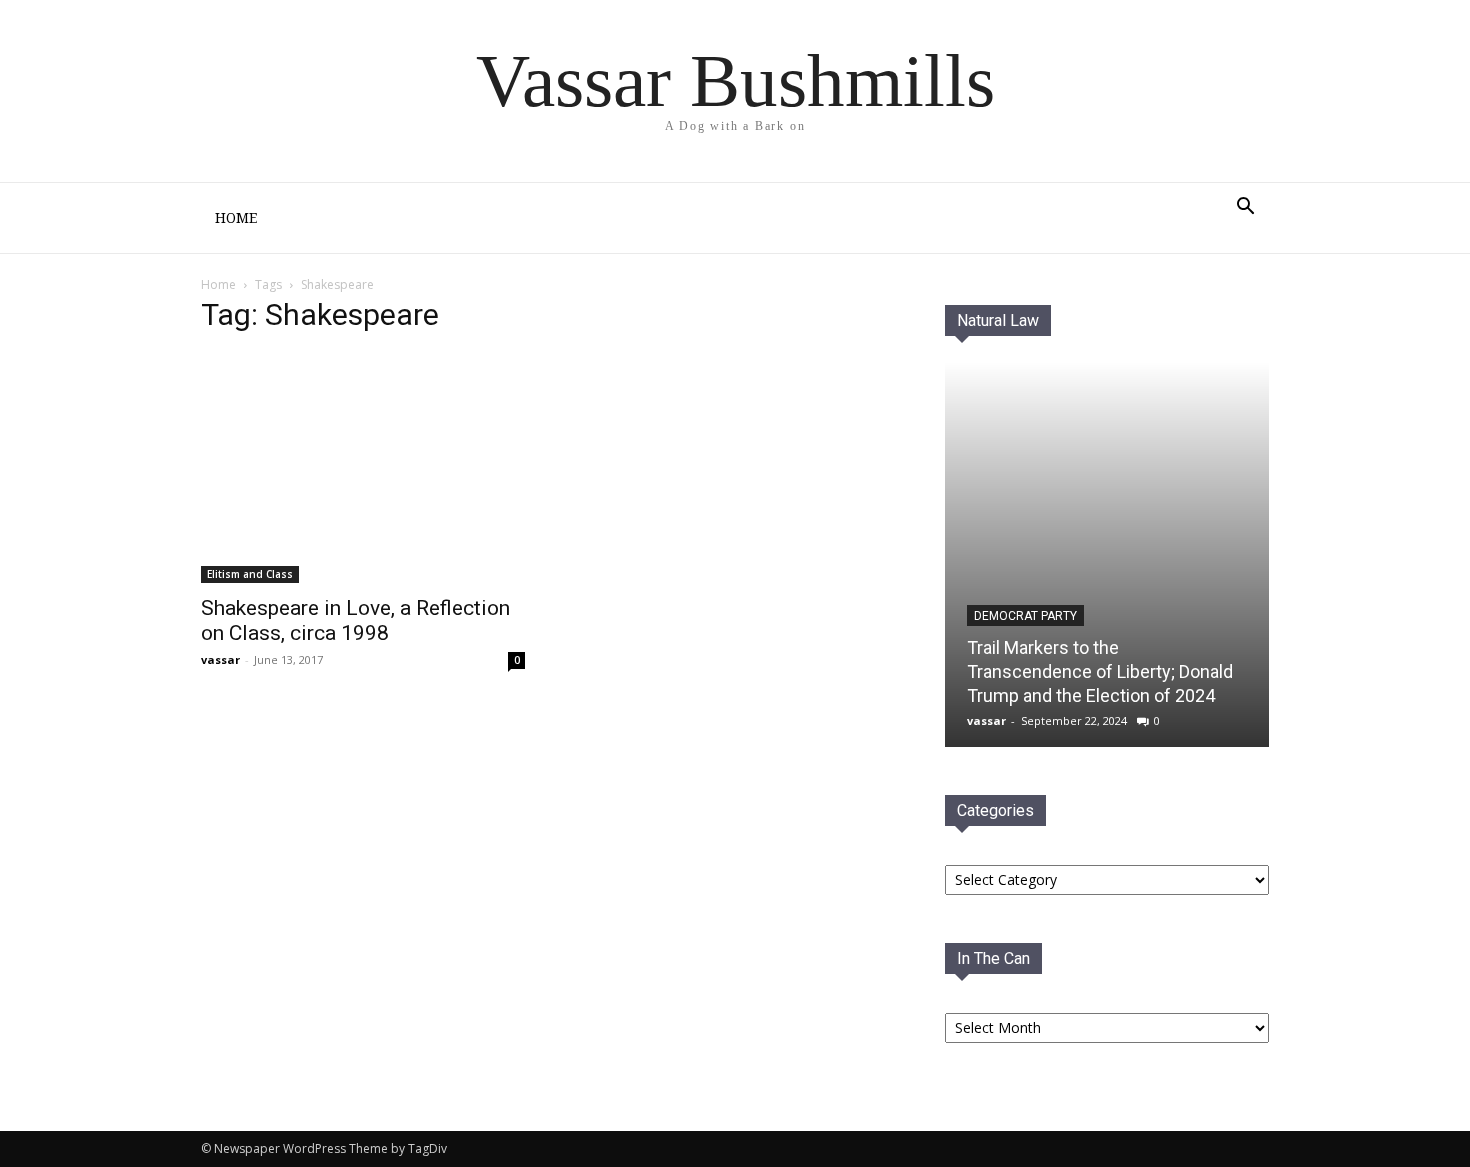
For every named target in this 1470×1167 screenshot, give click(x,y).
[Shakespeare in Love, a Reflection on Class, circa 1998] (363, 468)
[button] (1245, 208)
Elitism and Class (250, 574)
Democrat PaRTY (1025, 616)
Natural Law (998, 320)
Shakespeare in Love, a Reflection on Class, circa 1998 (355, 620)
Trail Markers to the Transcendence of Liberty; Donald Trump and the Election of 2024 (1100, 671)
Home (236, 218)
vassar (220, 659)
